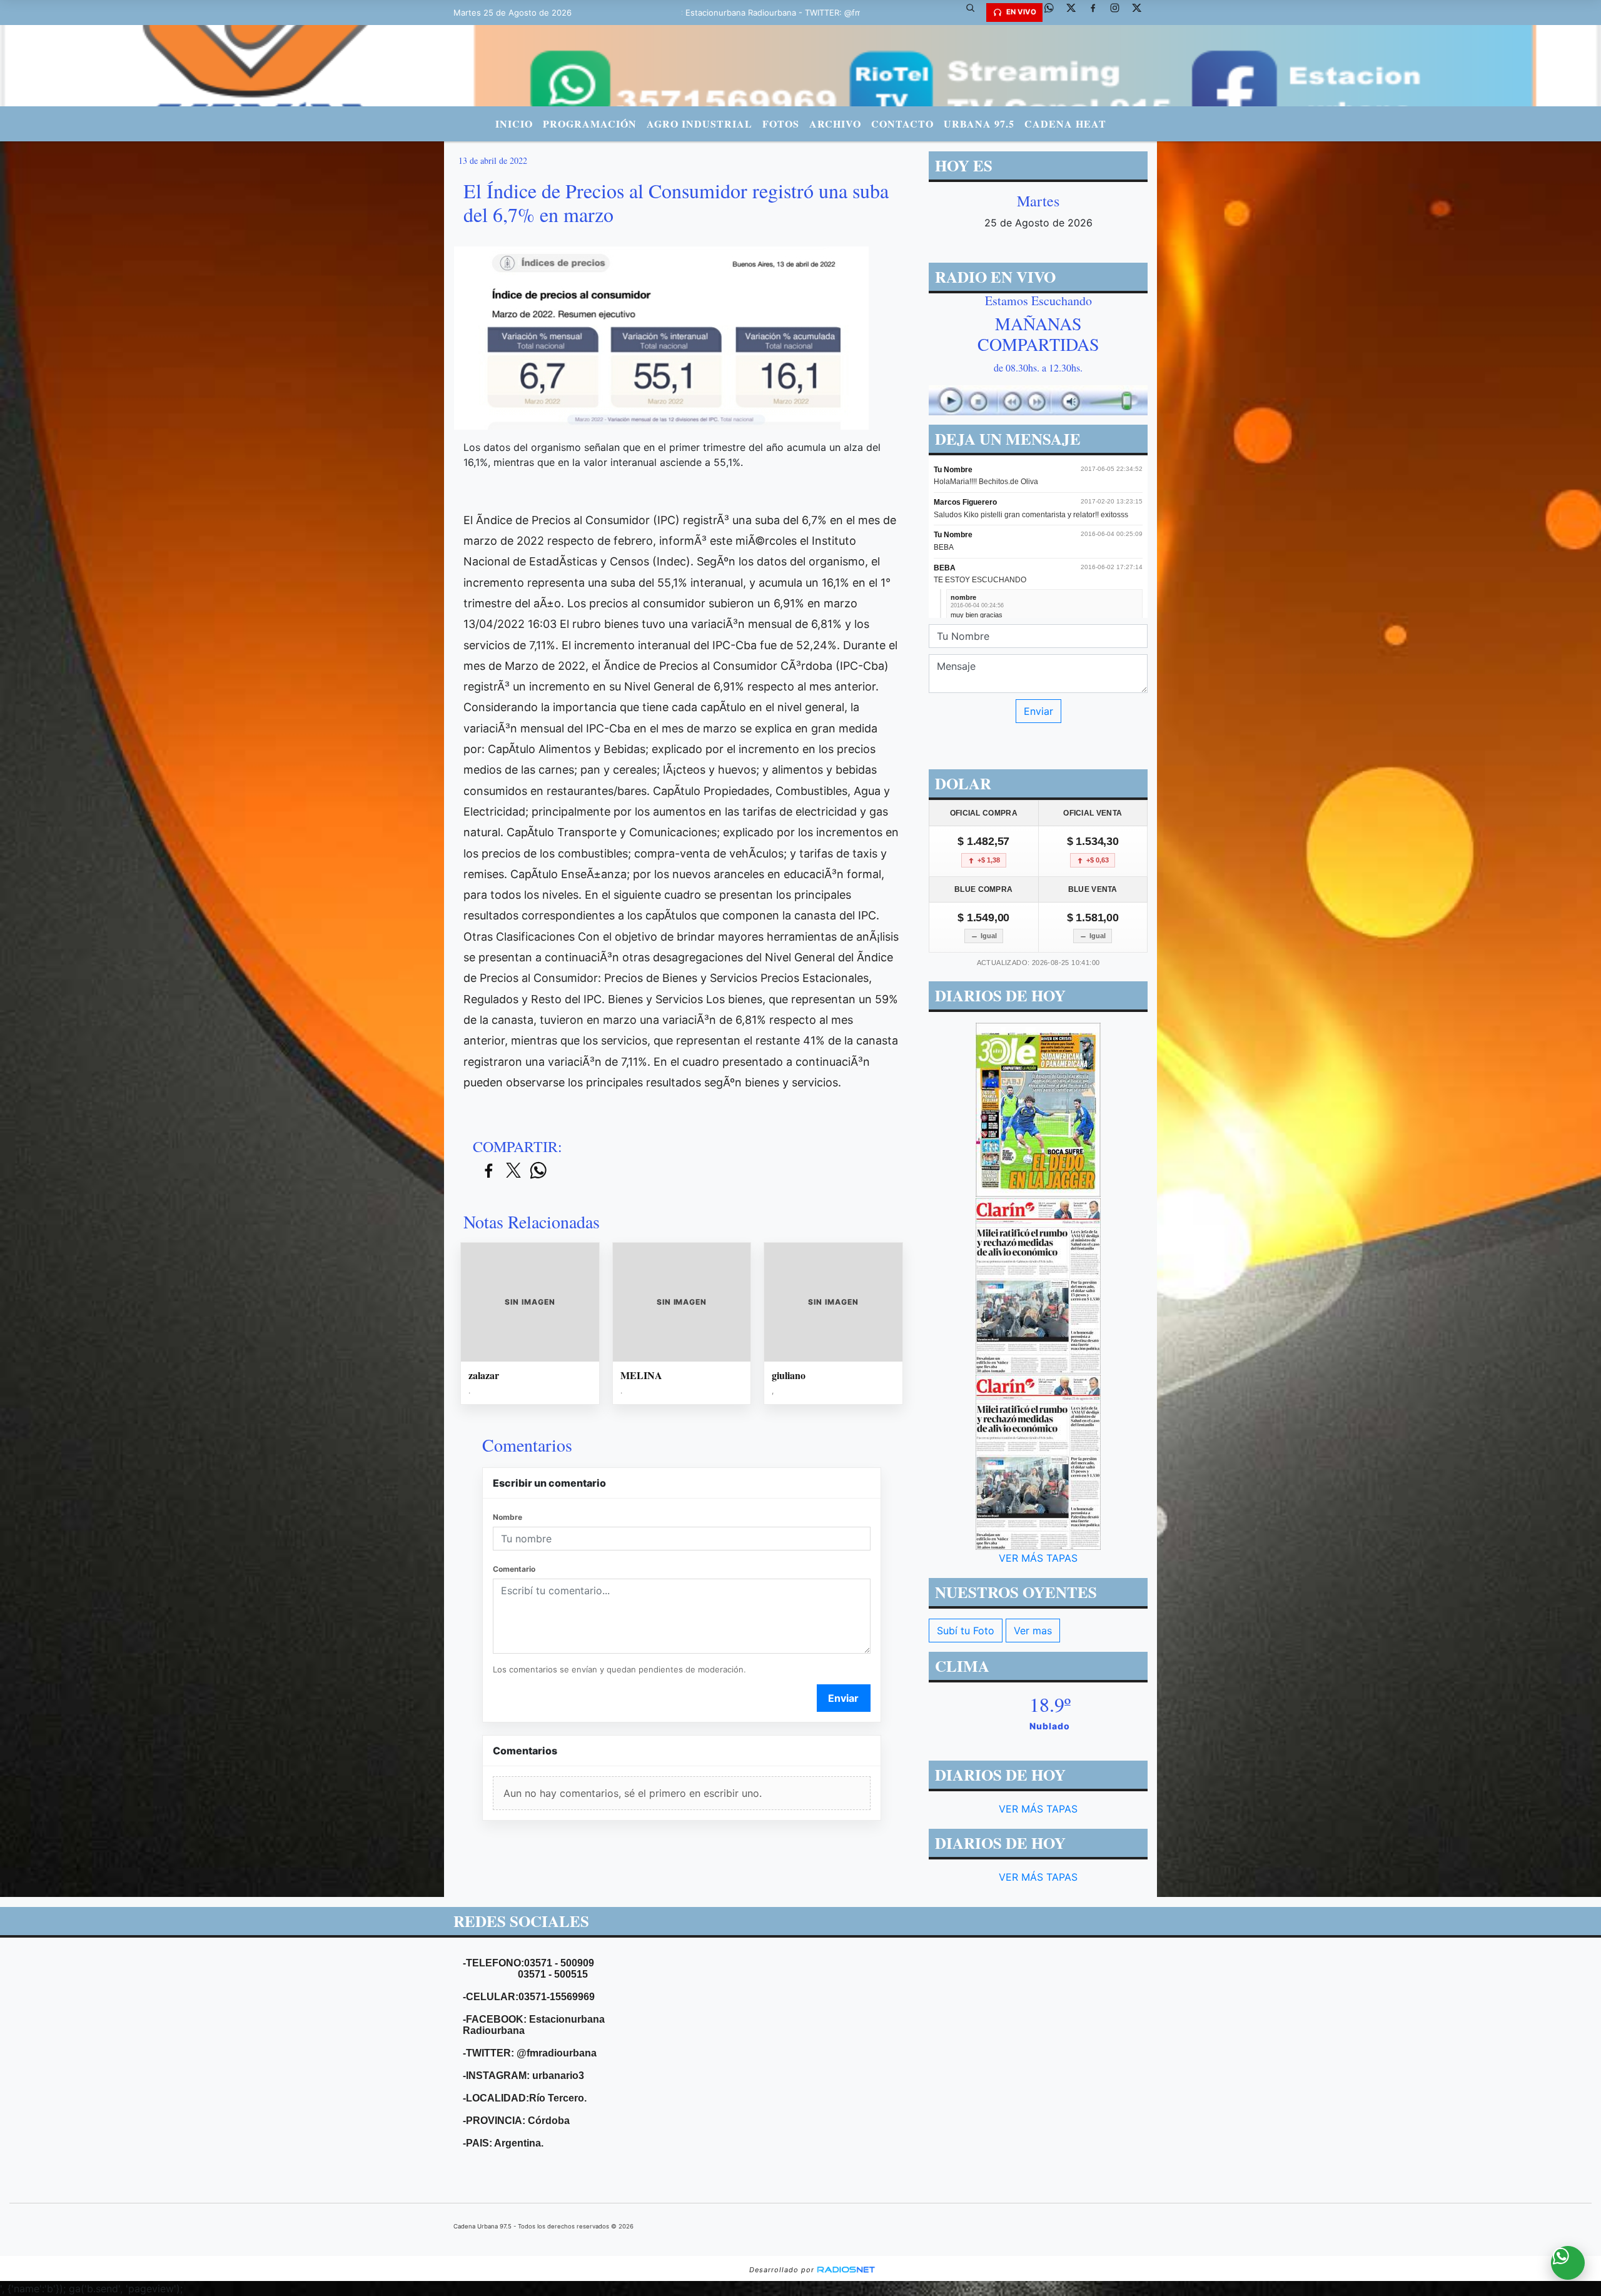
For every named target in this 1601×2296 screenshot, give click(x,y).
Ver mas (1033, 1631)
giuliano (789, 1375)
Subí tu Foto (966, 1631)
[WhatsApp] (1054, 13)
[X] (1076, 13)
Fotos (781, 124)
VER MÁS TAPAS (1038, 1558)
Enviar (843, 1698)
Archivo (835, 124)
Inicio (514, 124)
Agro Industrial (699, 124)
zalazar (484, 1375)
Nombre (508, 1517)
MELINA (641, 1375)
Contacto (902, 124)
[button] (975, 13)
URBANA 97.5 (979, 124)
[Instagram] (1119, 13)
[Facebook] (1098, 13)
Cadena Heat (1065, 124)
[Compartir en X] (513, 1171)
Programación (590, 124)
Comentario (514, 1569)
